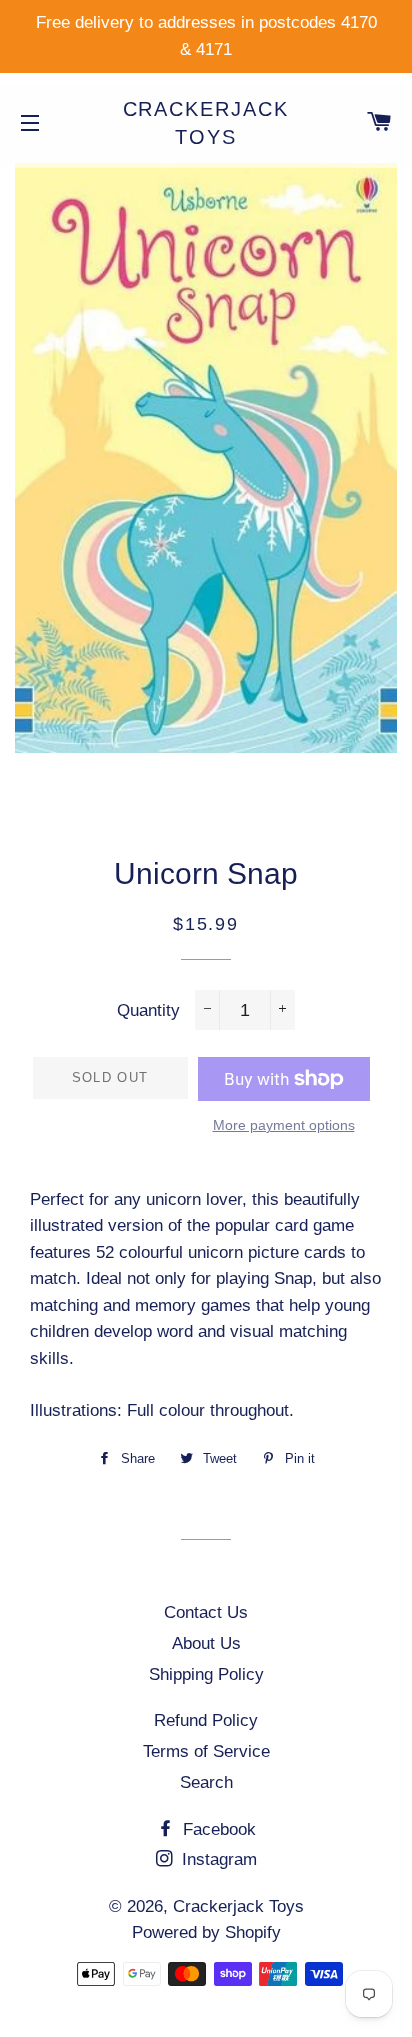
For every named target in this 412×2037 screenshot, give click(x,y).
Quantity (148, 1010)
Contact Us (206, 1612)
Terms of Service (206, 1751)
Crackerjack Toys (206, 123)
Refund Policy (206, 1720)
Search (206, 1782)
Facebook (217, 1829)
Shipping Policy (206, 1674)
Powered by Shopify (206, 1932)
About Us (206, 1643)
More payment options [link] (284, 1125)
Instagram (217, 1859)
